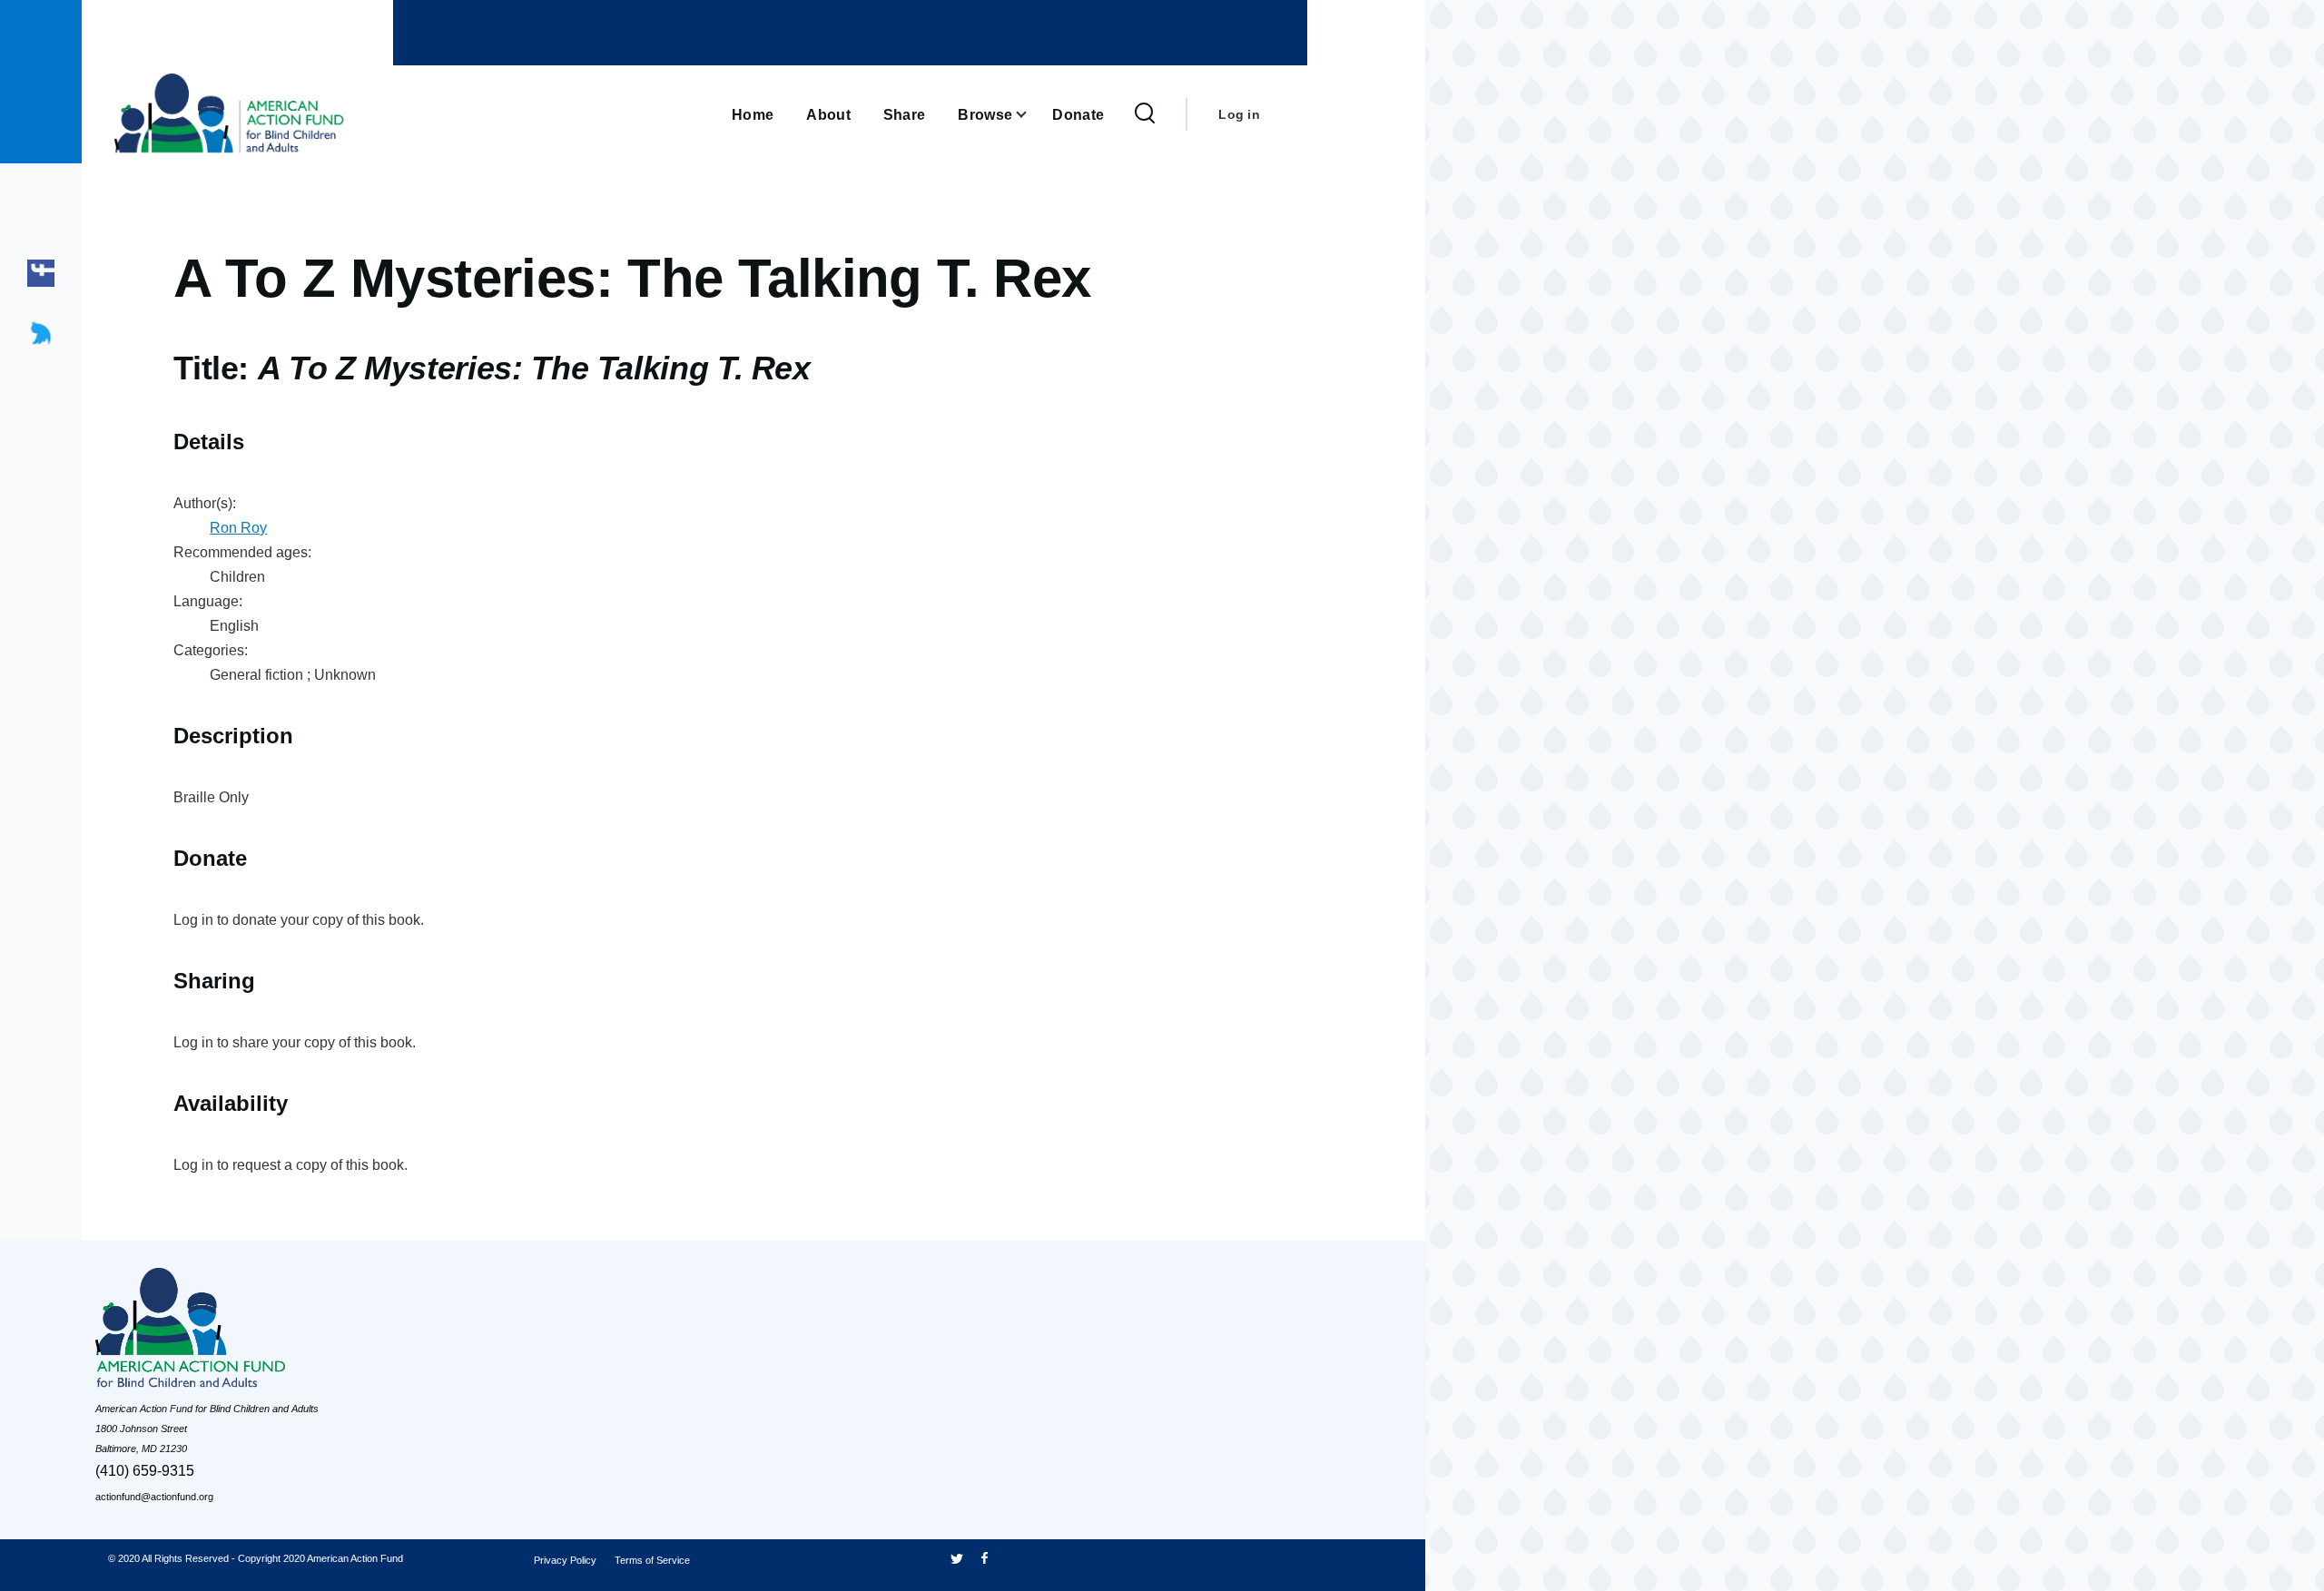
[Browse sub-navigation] (1032, 115)
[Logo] (231, 1333)
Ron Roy (238, 528)
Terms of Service (652, 1560)
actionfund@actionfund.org (154, 1497)
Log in (1239, 114)
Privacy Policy (565, 1560)
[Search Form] (1145, 114)
